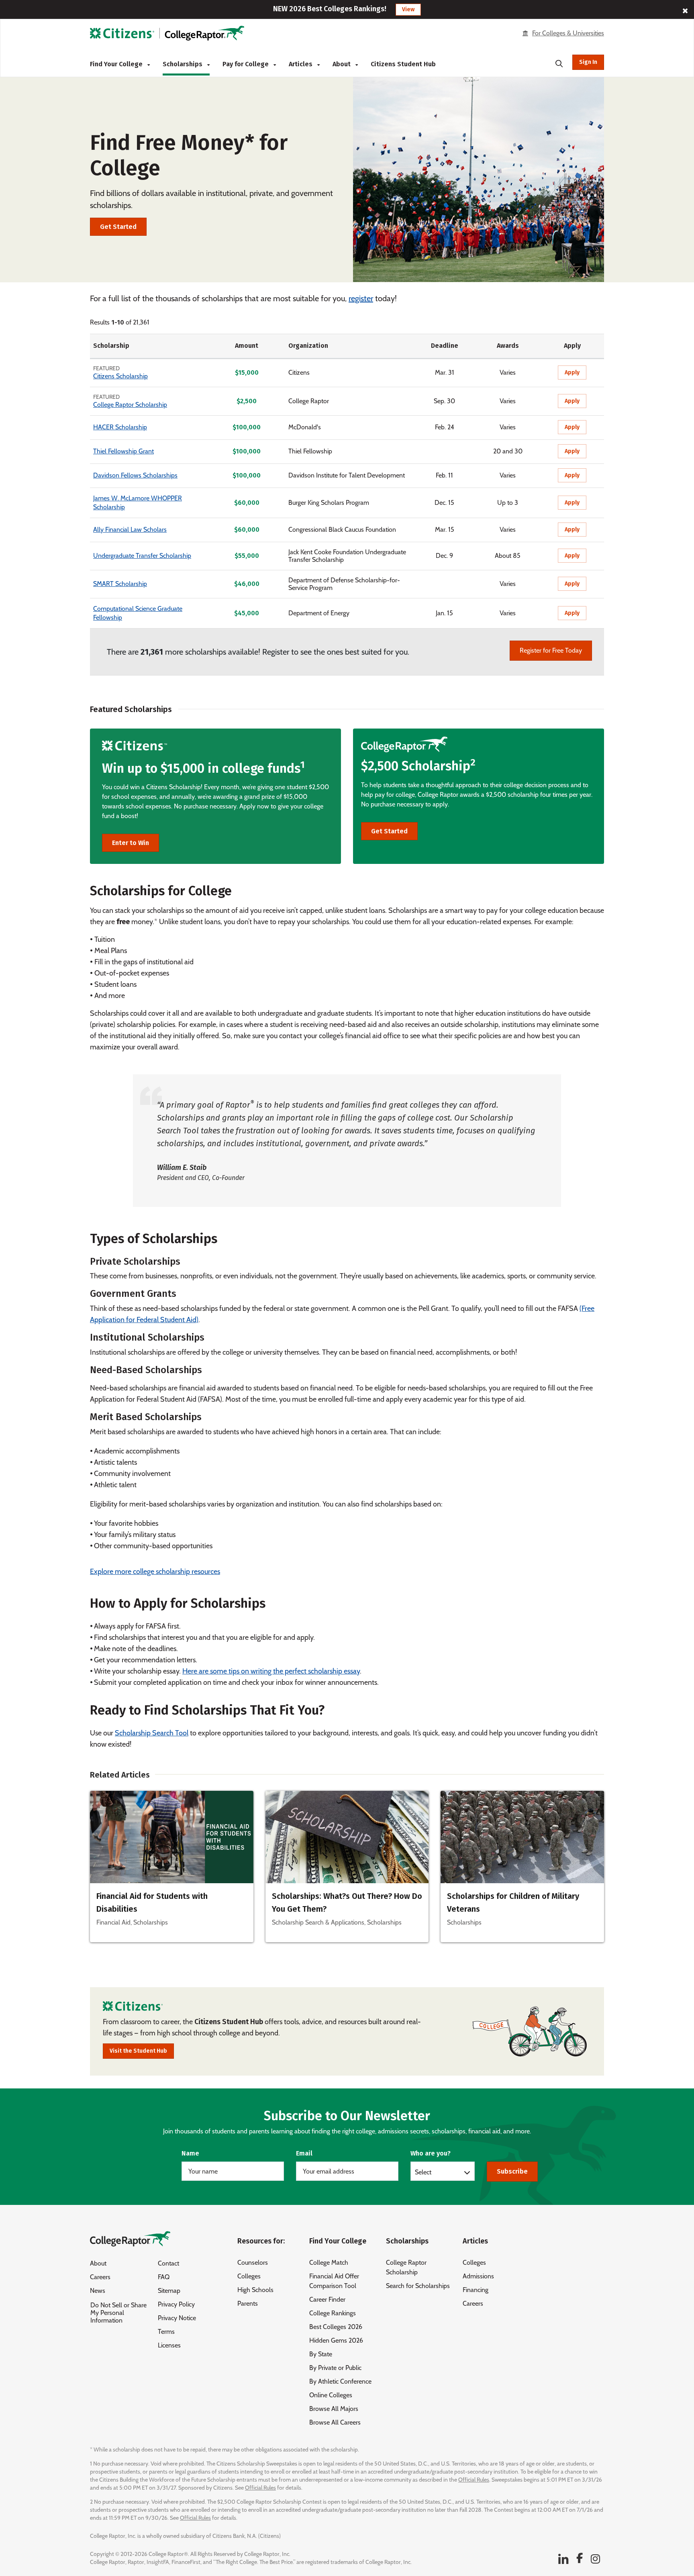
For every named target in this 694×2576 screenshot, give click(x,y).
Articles (301, 64)
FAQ (164, 2277)
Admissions (478, 2276)
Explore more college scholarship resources (155, 1572)
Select (423, 2172)
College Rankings (333, 2313)
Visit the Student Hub (138, 2051)
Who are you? (431, 2153)
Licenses (169, 2345)
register (361, 298)
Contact (168, 2263)
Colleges (249, 2276)
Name (190, 2153)
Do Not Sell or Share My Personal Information (118, 2313)
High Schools (255, 2290)
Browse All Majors (334, 2409)
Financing (476, 2290)
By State (321, 2354)
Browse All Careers (335, 2422)
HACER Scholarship (120, 427)
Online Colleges (331, 2395)
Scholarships (183, 64)
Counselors (253, 2263)
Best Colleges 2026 (336, 2327)
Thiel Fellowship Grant (123, 451)
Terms (166, 2332)
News (98, 2291)
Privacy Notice (177, 2318)
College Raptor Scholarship (130, 405)
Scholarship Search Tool (152, 1733)
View (408, 9)
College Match (329, 2263)
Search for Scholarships (418, 2286)
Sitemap (169, 2291)
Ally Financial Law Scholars (130, 530)
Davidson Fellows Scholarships (135, 475)
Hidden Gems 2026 (336, 2340)
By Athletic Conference (340, 2381)
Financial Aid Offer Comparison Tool (334, 2281)
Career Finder (327, 2299)
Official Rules (474, 2480)
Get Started (118, 227)
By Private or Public (335, 2368)
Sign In (588, 62)
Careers (100, 2277)
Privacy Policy (176, 2304)
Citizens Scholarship (120, 376)
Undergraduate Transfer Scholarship (142, 556)
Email (304, 2153)
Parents (248, 2303)
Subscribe (512, 2171)
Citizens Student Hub (403, 64)
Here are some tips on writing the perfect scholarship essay (271, 1671)
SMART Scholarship (120, 584)
